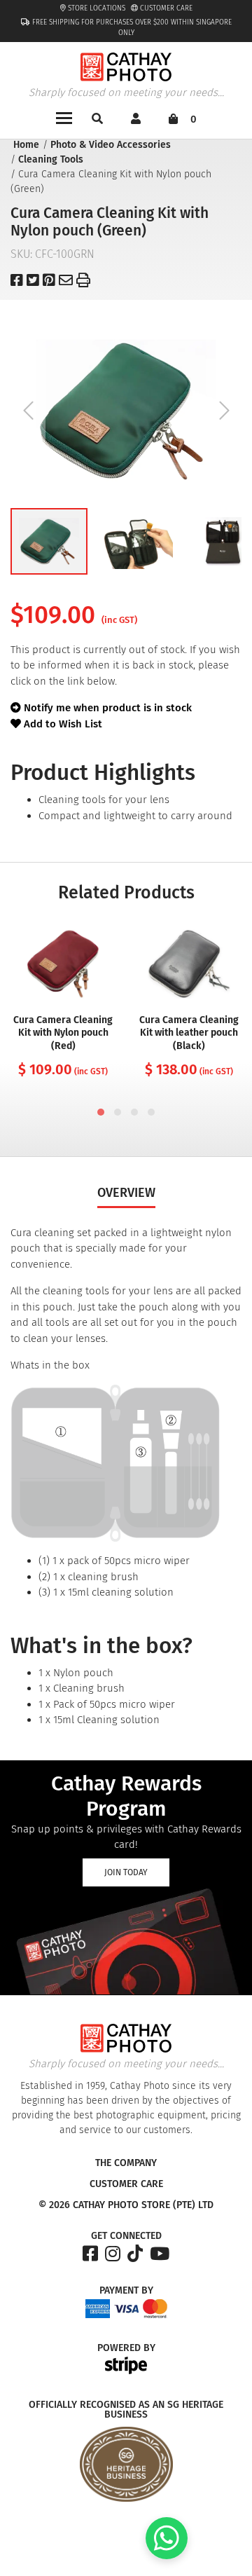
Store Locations (96, 8)
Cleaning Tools (51, 159)
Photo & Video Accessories (111, 145)
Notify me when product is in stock (108, 708)
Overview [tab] (126, 1193)
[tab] (101, 1112)
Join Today (126, 1872)
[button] (49, 541)
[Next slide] (224, 411)
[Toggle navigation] (64, 117)
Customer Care (165, 8)
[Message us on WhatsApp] (167, 2556)
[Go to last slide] (28, 411)
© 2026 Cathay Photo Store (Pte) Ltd (126, 2205)
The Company (126, 2163)
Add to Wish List (62, 724)
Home (26, 145)
